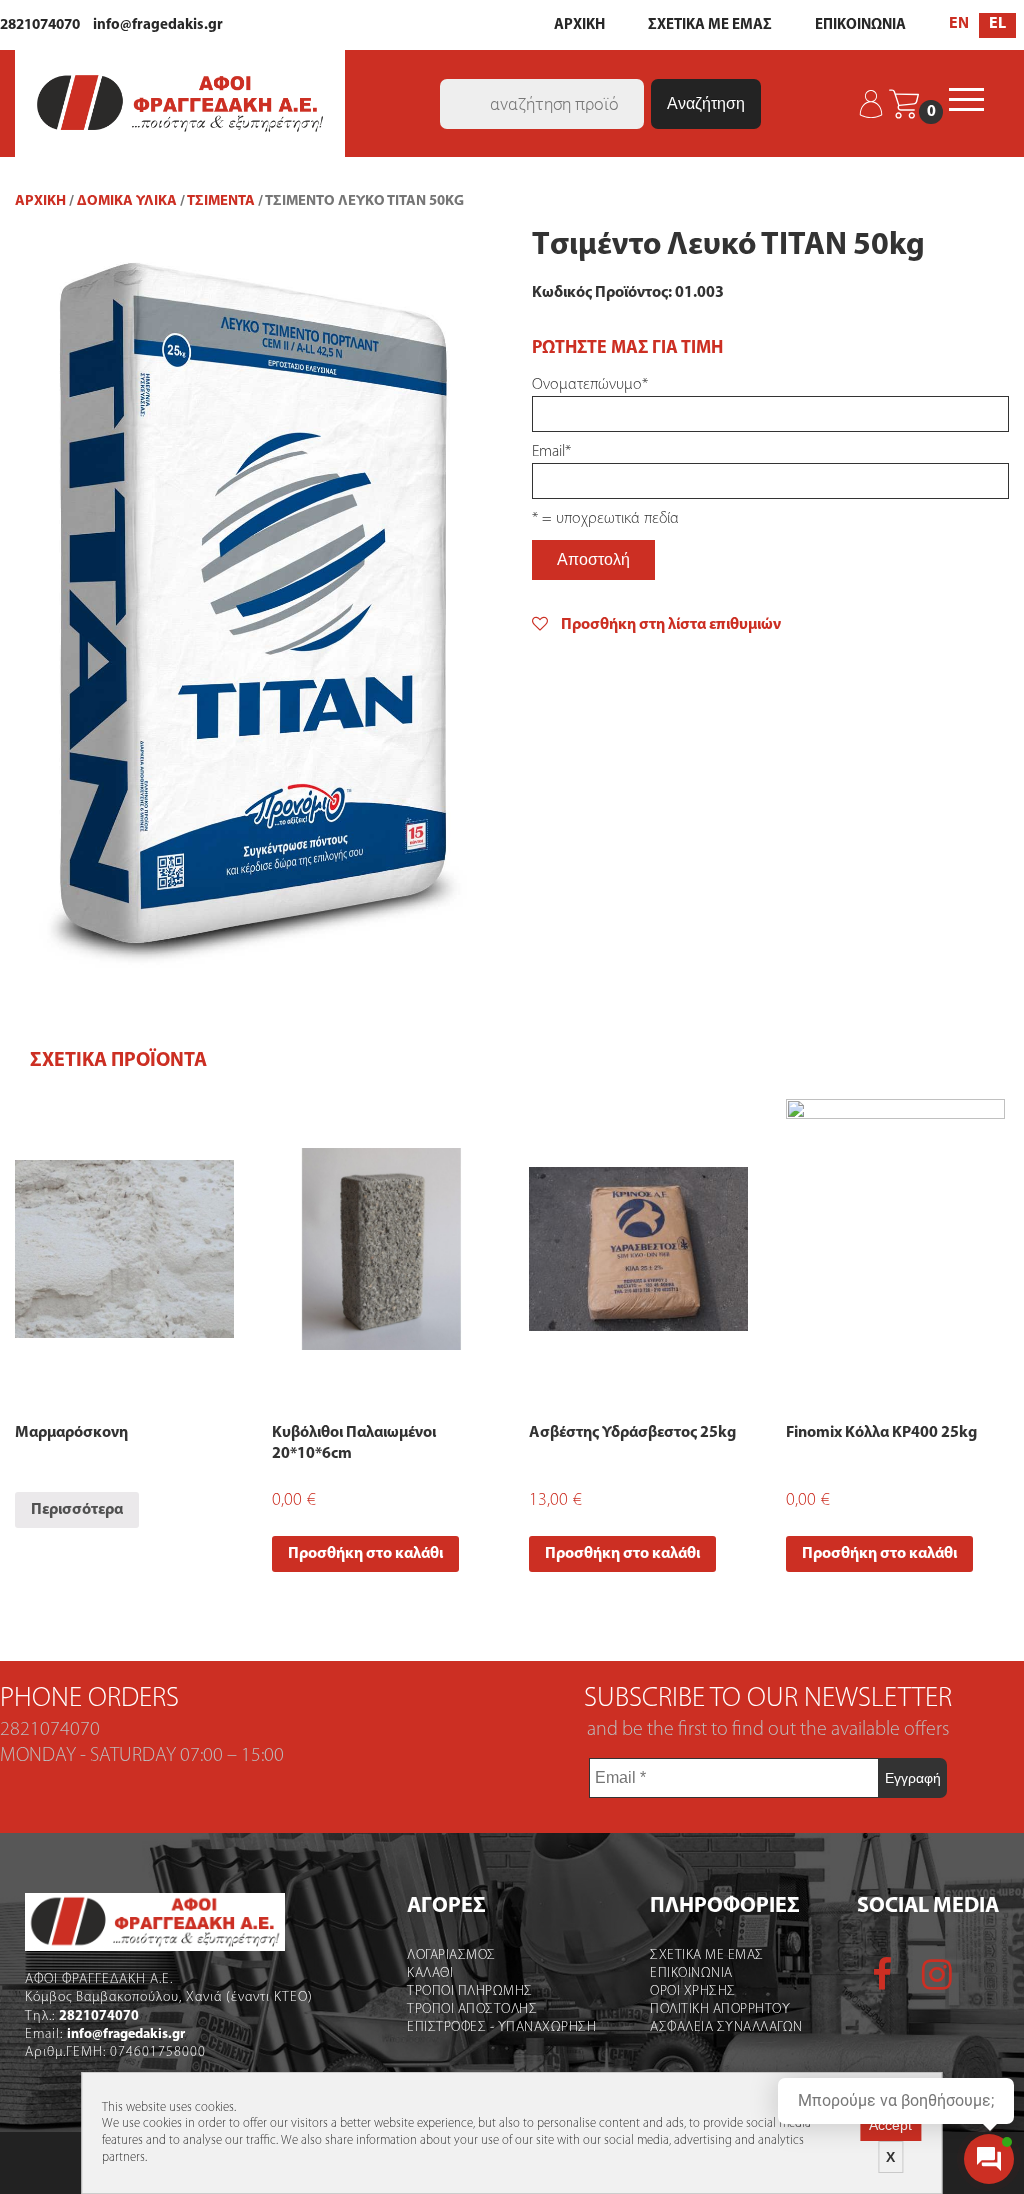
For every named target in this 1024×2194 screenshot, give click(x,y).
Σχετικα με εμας (707, 1955)
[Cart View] (904, 104)
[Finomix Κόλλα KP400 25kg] (895, 1249)
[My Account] (872, 104)
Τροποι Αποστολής (472, 2009)
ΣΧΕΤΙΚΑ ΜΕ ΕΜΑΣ (710, 25)
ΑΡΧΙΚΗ (579, 25)
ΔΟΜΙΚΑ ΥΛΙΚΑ (127, 201)
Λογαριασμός (451, 1955)
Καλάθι (430, 1973)
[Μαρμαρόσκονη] (124, 1249)
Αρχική (40, 201)
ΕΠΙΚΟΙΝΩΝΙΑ (860, 25)
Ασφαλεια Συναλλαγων (726, 2027)
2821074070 (40, 25)
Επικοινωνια (691, 1973)
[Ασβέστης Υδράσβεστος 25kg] (638, 1249)
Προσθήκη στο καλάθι (365, 1554)
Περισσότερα (77, 1510)
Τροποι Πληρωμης (470, 1991)
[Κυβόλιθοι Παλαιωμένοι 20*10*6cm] (381, 1249)
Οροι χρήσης (693, 1991)
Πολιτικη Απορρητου (720, 2009)
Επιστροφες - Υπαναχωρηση (501, 2027)
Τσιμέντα (221, 201)
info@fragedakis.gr (158, 25)
